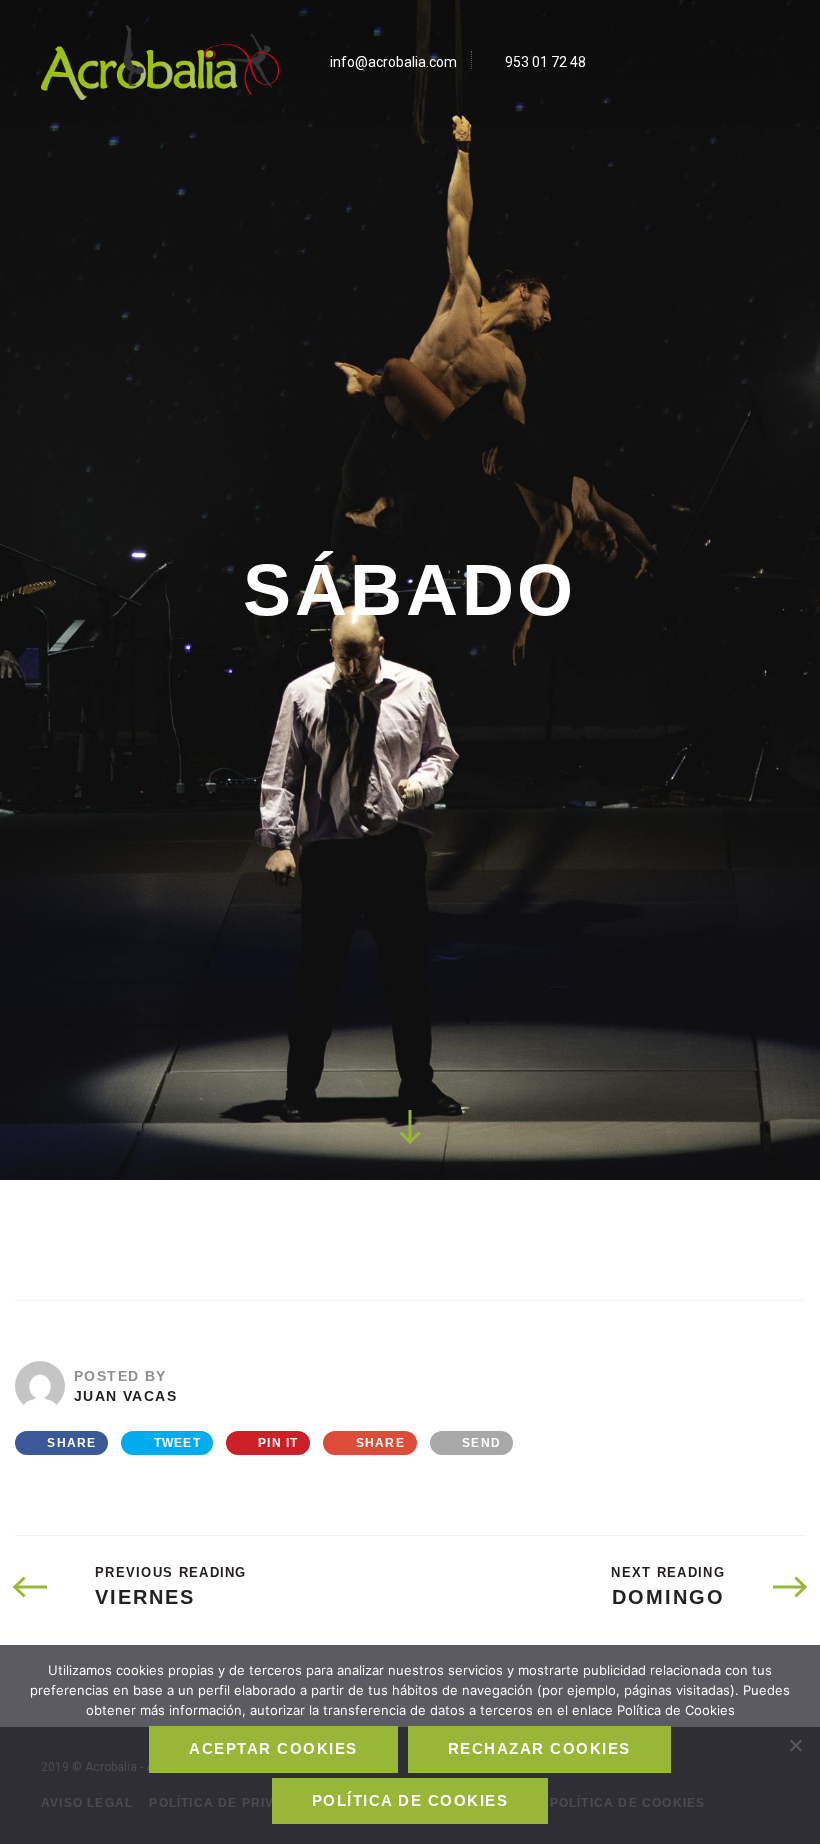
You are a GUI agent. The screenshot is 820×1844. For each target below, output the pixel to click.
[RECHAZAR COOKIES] (795, 1745)
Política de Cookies (410, 1801)
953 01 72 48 (545, 62)
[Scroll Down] (410, 1126)
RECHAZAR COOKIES (539, 1749)
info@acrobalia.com (393, 62)
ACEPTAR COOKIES (273, 1749)
